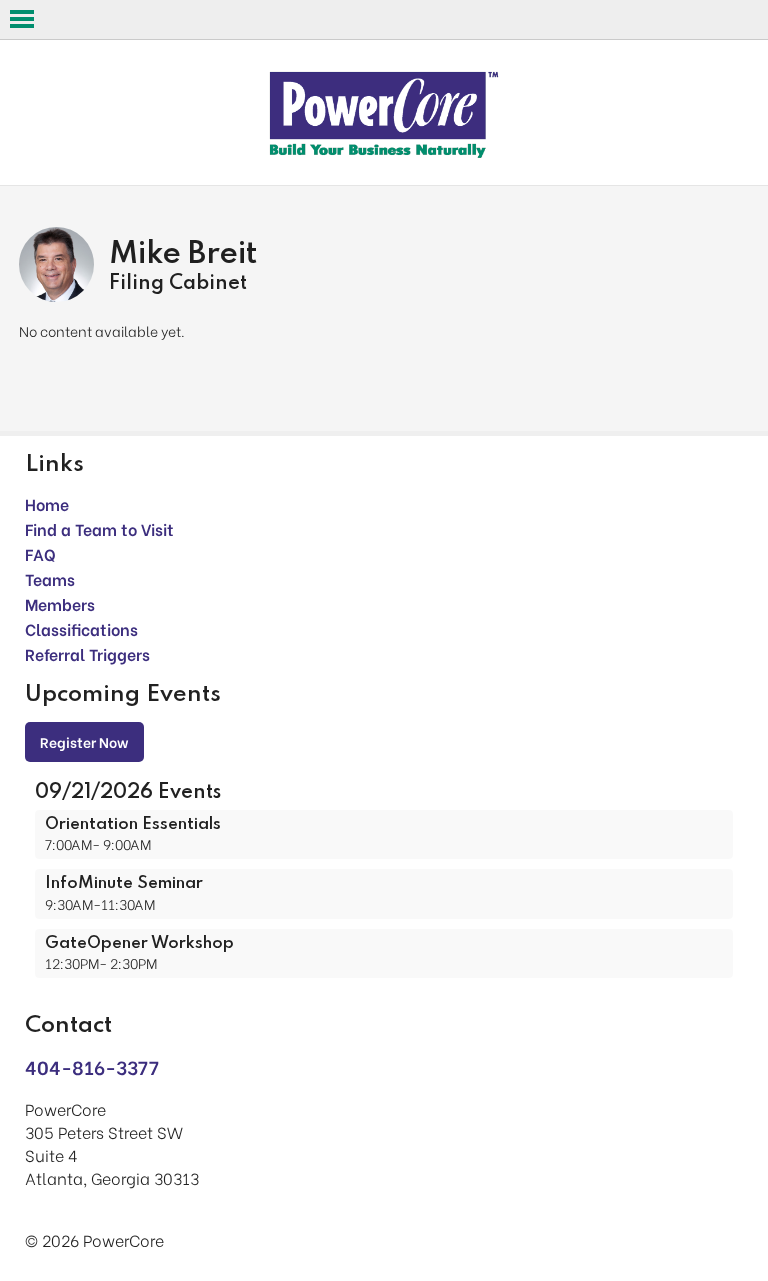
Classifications (81, 628)
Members (60, 603)
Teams (50, 578)
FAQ (40, 553)
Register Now (84, 741)
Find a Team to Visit (99, 528)
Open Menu (22, 19)
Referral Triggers (87, 653)
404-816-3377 (92, 1066)
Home (47, 503)
